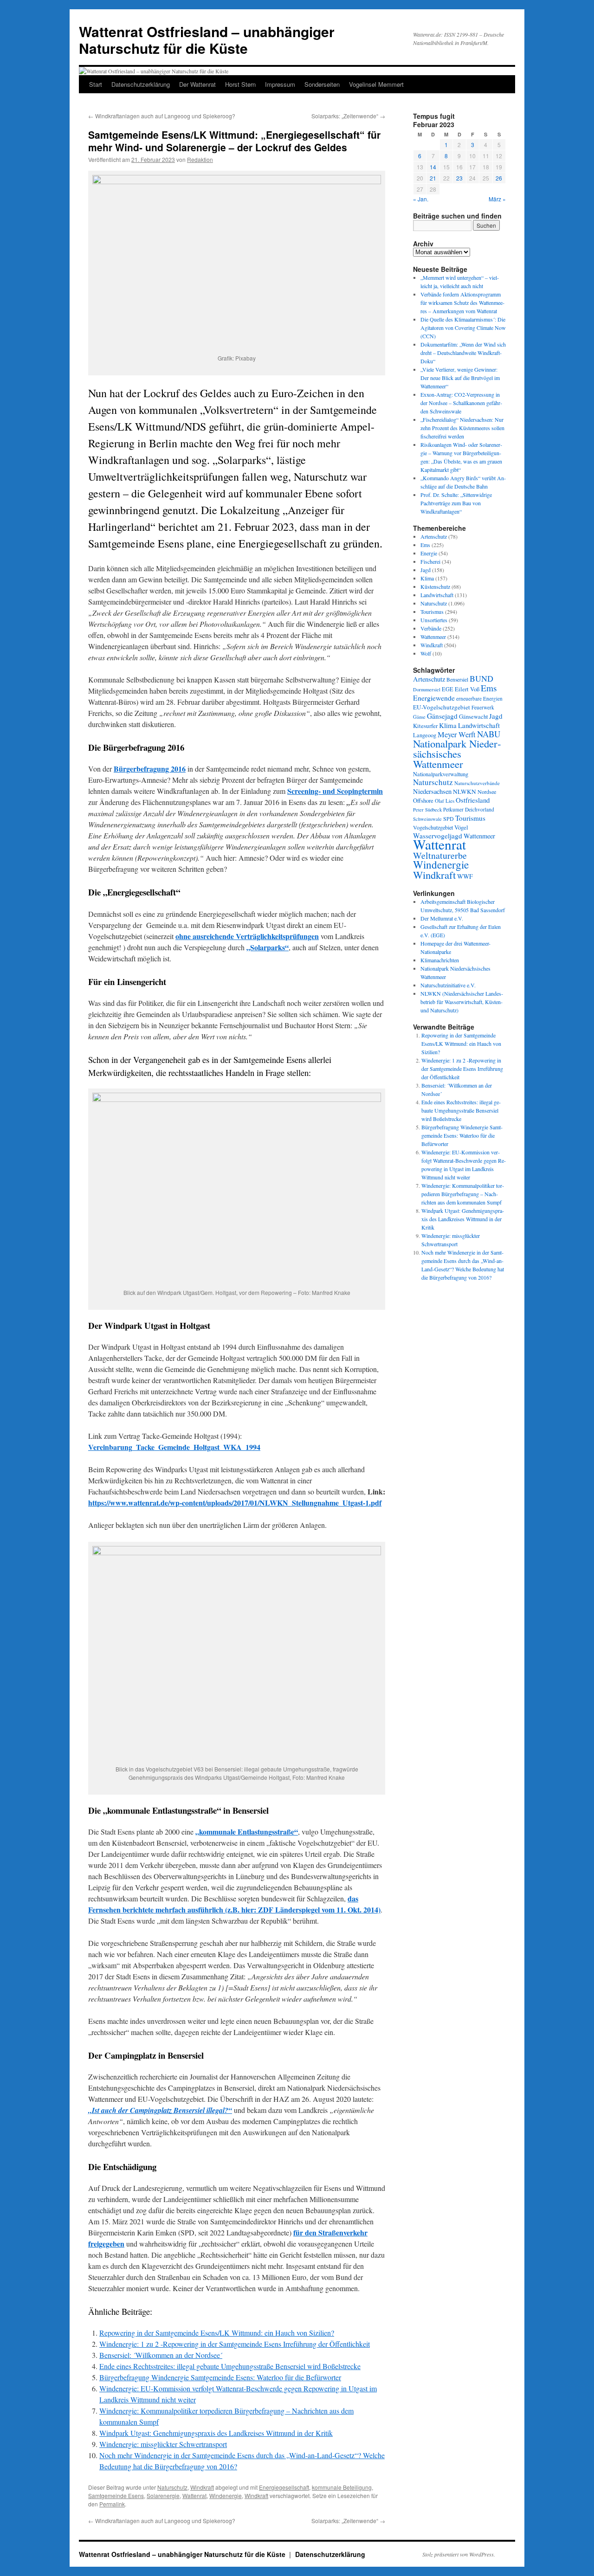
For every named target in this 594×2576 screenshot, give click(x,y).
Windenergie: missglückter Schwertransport (163, 2444)
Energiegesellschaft (284, 2487)
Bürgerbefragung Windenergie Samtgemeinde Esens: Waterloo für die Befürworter (220, 2377)
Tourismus (432, 612)
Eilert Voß (467, 689)
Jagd (426, 570)
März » (497, 199)
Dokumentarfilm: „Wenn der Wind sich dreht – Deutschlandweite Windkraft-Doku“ (463, 353)
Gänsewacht (473, 717)
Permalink (112, 2504)
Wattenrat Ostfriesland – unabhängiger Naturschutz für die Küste (207, 40)
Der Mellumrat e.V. (442, 918)
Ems (425, 545)
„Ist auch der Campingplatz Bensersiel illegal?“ (160, 2110)
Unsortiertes (434, 620)
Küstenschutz (435, 586)
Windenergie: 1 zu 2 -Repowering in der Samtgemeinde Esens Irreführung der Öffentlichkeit (235, 2344)
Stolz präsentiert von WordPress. (459, 2554)
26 (499, 178)
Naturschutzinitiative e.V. (448, 985)
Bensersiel (457, 679)
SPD (449, 818)
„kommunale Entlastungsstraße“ (247, 1832)
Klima (427, 578)
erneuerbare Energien (479, 699)
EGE (448, 689)
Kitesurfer (425, 726)
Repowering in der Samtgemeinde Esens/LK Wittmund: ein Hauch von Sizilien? (217, 2333)
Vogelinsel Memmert (376, 84)
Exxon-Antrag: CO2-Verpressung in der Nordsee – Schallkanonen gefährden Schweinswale (461, 403)
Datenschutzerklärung (141, 84)
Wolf (426, 653)
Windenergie (226, 2495)
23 (459, 178)
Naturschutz (172, 2487)
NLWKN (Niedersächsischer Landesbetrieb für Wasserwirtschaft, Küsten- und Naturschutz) (462, 1002)
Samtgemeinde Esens (116, 2495)
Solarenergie (163, 2495)
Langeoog (425, 735)
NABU (489, 734)
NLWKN (465, 792)
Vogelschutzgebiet (433, 827)
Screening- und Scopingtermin (335, 791)
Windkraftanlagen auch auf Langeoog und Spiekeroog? (162, 116)
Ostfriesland (473, 800)
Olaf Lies (445, 801)
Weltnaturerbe (440, 855)
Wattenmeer (433, 637)
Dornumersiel (427, 689)
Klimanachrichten (440, 960)
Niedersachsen (432, 791)
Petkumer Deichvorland (469, 809)
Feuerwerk (483, 707)
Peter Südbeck (427, 810)
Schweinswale (427, 819)
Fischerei (430, 561)
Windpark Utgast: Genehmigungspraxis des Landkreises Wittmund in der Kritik (216, 2433)
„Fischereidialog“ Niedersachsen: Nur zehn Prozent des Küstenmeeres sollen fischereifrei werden (462, 428)
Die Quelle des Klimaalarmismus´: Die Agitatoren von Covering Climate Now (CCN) (463, 328)
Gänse (419, 717)
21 (433, 178)
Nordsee (487, 792)
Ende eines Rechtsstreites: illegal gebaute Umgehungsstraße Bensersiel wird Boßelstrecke (230, 2366)
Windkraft (202, 2487)
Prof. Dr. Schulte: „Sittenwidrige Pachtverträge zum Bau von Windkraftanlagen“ (456, 503)
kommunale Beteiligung (342, 2487)
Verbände (431, 628)
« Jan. (421, 199)
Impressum (280, 84)
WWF (465, 876)
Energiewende (434, 698)
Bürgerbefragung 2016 (150, 769)
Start (96, 84)
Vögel (461, 827)
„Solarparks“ (268, 947)
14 (433, 167)
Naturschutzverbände (477, 783)
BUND (481, 678)
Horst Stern (240, 84)
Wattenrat (194, 2495)
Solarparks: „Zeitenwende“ (348, 116)
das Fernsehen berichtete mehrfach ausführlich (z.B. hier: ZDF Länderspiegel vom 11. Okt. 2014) (234, 1904)
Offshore (423, 801)
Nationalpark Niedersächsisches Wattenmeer (457, 753)
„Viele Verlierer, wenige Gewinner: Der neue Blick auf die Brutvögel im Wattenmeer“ (460, 378)
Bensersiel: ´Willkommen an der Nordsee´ (161, 2355)
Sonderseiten (322, 84)
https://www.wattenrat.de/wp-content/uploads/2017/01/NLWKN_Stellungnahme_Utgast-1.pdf (235, 1503)
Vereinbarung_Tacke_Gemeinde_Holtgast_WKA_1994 (174, 1447)
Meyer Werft (457, 734)
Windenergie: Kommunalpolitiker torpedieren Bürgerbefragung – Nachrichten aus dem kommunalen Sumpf (463, 1194)
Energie (429, 553)
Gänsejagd (442, 716)
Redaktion (200, 159)
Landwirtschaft (437, 595)
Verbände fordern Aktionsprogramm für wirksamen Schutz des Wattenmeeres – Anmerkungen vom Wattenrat (462, 303)
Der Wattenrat (197, 84)
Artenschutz (434, 536)
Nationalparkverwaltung (441, 774)
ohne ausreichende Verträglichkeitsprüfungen (247, 936)
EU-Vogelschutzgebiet (442, 707)
